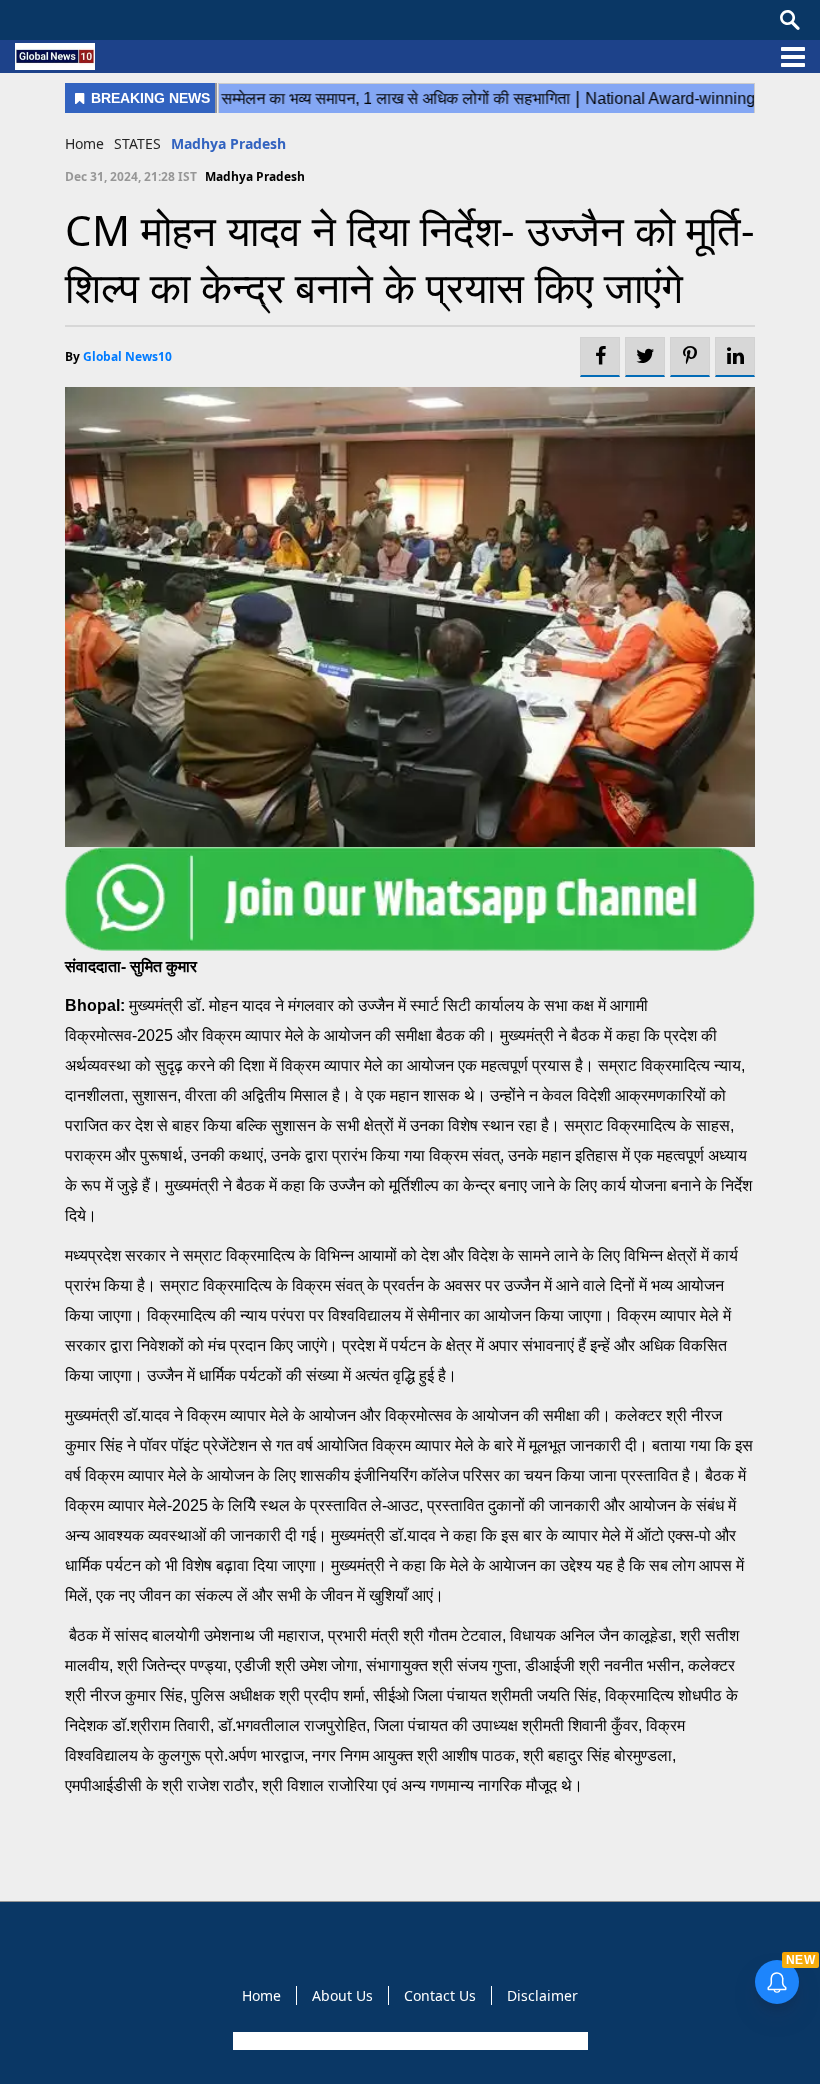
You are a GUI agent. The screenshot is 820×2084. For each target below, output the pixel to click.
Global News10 (127, 356)
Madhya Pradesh (228, 143)
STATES (137, 143)
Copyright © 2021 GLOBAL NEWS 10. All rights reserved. (408, 2041)
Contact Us (440, 1995)
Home (84, 143)
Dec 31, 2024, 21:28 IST (131, 176)
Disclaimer (542, 1995)
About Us (342, 1995)
